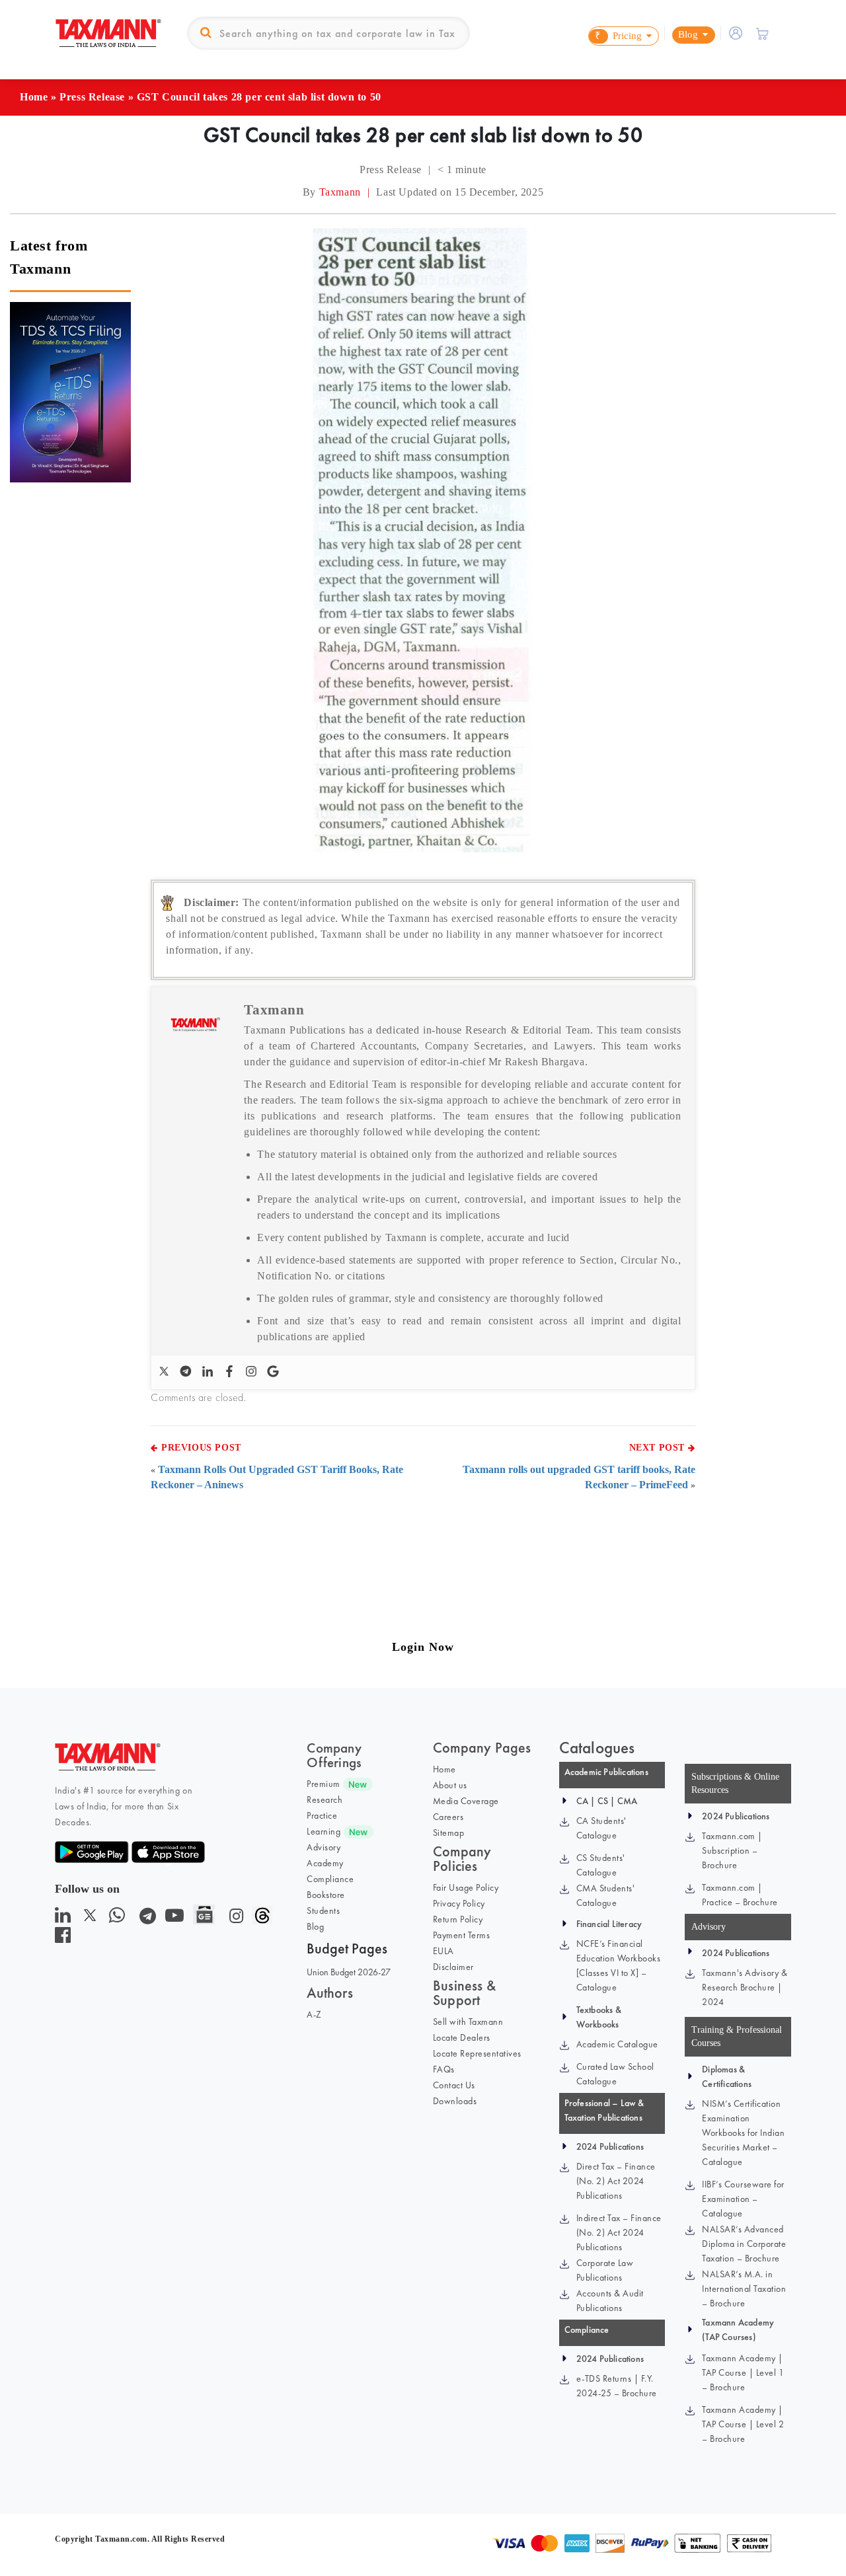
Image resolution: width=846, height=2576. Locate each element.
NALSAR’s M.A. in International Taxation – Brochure (744, 2289)
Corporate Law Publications (605, 2270)
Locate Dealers (462, 2037)
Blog (315, 1926)
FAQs (444, 2069)
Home (34, 97)
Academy (325, 1863)
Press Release (92, 97)
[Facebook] (231, 1372)
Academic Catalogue (617, 2044)
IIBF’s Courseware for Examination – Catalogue (743, 2199)
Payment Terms (462, 1935)
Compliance (330, 1879)
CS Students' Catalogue (601, 1865)
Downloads (455, 2101)
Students (323, 1911)
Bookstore (326, 1895)
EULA (443, 1951)
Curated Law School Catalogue (615, 2074)
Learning (324, 1831)
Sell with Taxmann (468, 2022)
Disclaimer (453, 1967)
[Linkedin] (209, 1372)
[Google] (275, 1372)
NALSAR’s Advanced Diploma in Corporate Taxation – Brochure (744, 2244)
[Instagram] (253, 1372)
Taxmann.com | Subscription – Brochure (732, 1850)
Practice (322, 1815)
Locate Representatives (477, 2053)
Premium (324, 1784)
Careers (448, 1817)
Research (325, 1799)
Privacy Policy (459, 1903)
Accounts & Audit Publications (610, 2300)
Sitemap (449, 1833)
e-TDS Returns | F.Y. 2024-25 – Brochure (617, 2386)
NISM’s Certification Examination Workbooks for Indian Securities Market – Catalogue (743, 2133)
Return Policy (458, 1919)
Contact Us (454, 2085)
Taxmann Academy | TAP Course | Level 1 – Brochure (743, 2372)
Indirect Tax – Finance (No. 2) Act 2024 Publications (619, 2232)
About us (450, 1785)
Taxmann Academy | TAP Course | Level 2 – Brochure (743, 2424)
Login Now (423, 1647)
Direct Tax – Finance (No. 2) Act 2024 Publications (616, 2181)
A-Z (314, 2014)
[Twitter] (166, 1372)
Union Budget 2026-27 (349, 1972)
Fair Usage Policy (466, 1887)
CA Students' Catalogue (601, 1828)
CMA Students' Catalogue (606, 1895)
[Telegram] (187, 1372)
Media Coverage (466, 1801)
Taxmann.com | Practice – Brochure (740, 1895)
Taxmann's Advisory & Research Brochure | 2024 (745, 1987)
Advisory (324, 1847)
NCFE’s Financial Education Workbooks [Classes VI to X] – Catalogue (619, 1965)
